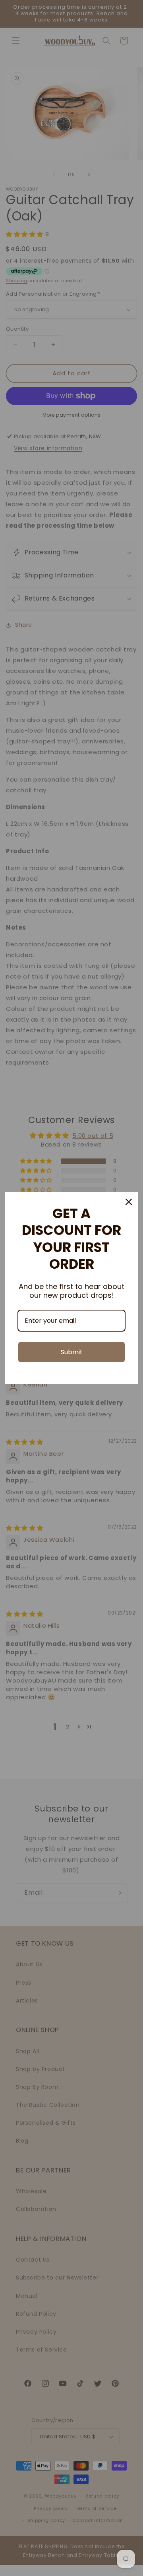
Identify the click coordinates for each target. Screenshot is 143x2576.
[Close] (129, 1202)
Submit (72, 1352)
